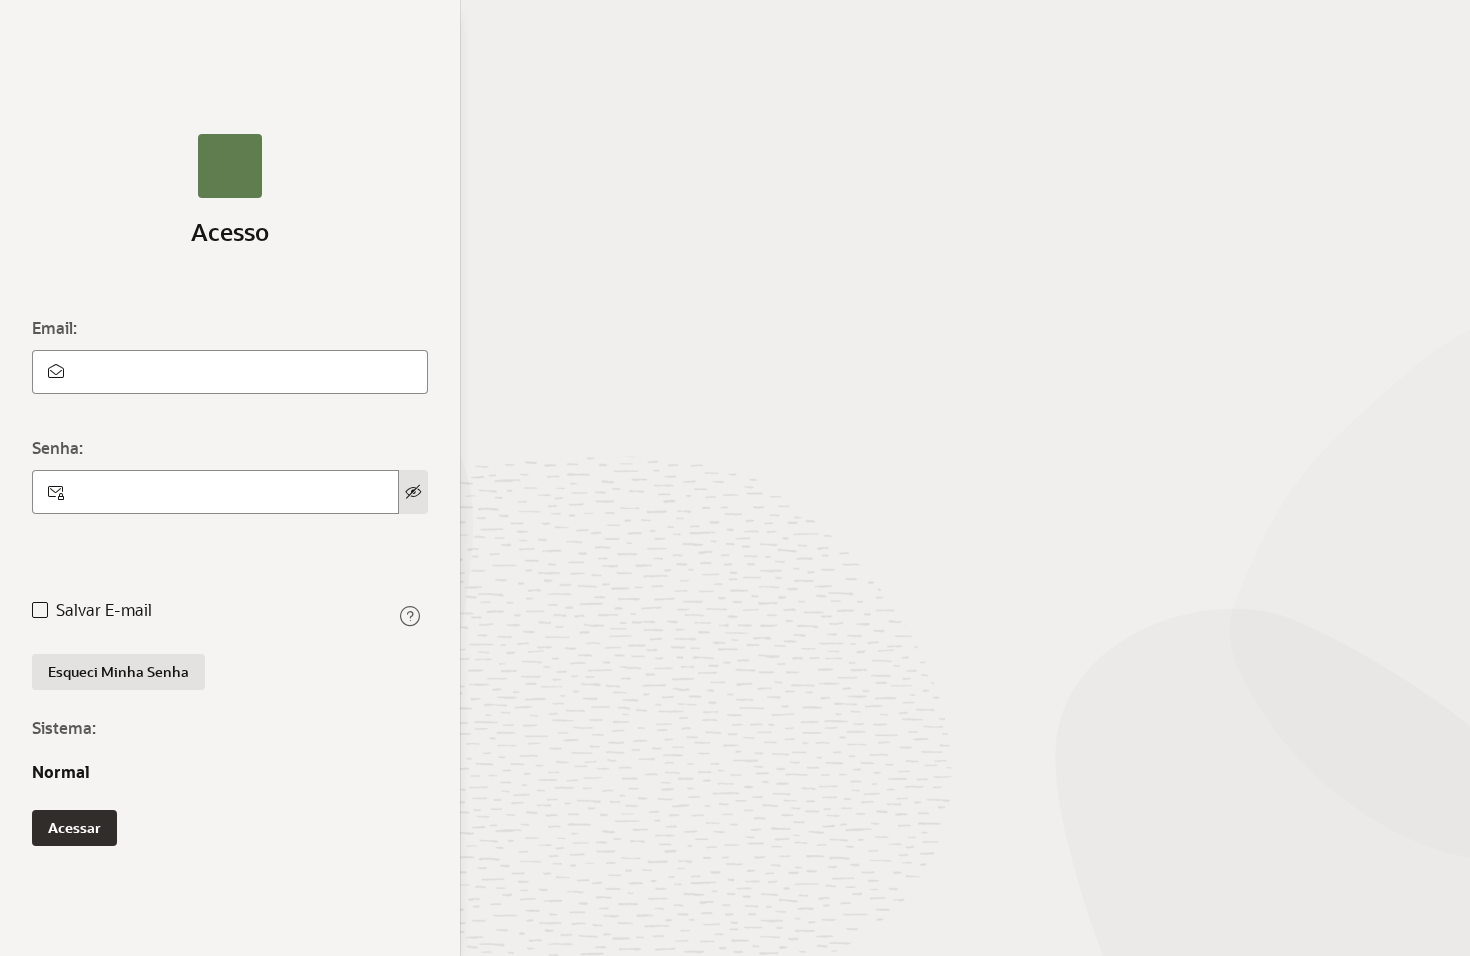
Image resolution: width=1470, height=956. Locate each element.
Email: (54, 327)
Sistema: (64, 727)
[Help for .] (410, 616)
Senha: (57, 447)
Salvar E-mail (104, 610)
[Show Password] (413, 492)
